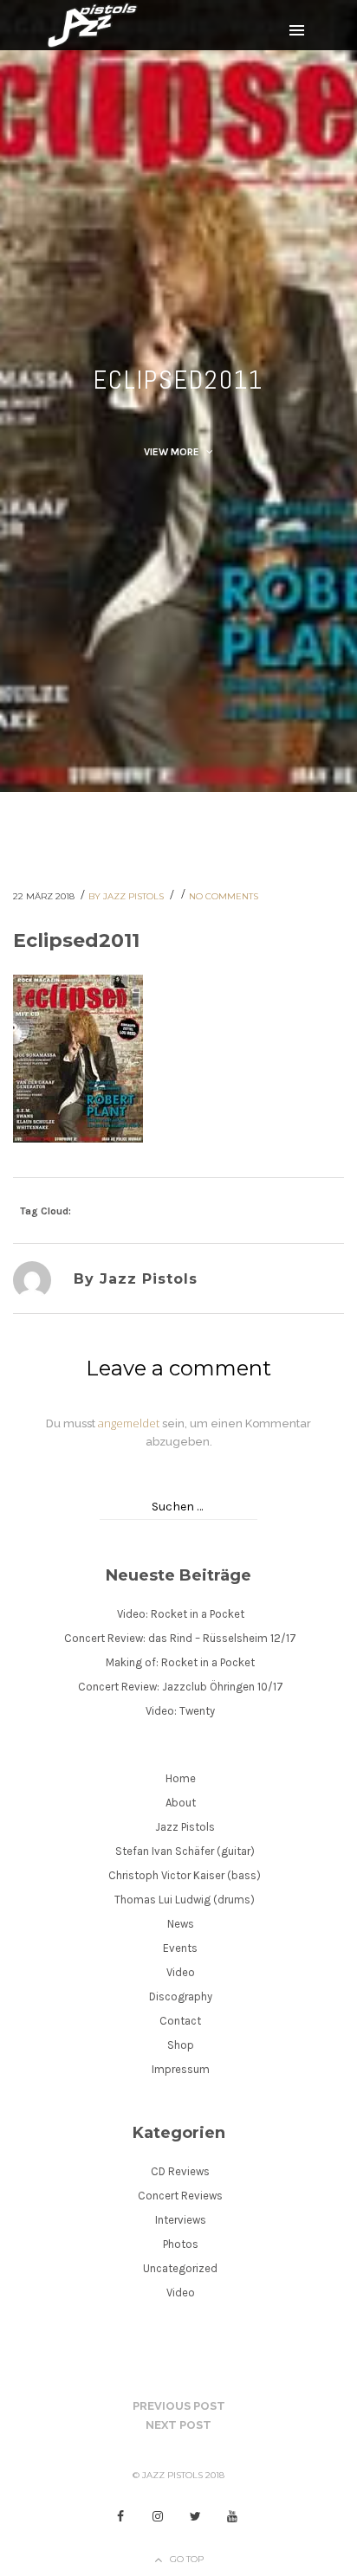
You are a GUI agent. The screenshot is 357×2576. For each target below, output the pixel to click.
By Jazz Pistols (127, 896)
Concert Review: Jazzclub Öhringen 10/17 (181, 1687)
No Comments (224, 896)
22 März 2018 (45, 896)
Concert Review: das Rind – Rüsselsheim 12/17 (180, 1638)
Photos (181, 2244)
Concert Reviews (180, 2196)
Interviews (181, 2220)
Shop (181, 2045)
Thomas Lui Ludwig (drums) (185, 1900)
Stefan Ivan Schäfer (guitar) (185, 1851)
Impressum (181, 2069)
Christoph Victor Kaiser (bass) (185, 1875)
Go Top (187, 2559)
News (181, 1924)
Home (181, 1778)
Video (181, 1972)
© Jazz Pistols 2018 (178, 2475)
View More (173, 452)
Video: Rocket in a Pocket (181, 1614)
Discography (181, 1996)
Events (180, 1948)
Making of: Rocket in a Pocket (180, 1662)
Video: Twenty (180, 1711)
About (181, 1803)
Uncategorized (180, 2268)
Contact (180, 2021)
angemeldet (129, 1423)
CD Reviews (180, 2171)
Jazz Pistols (185, 1827)
